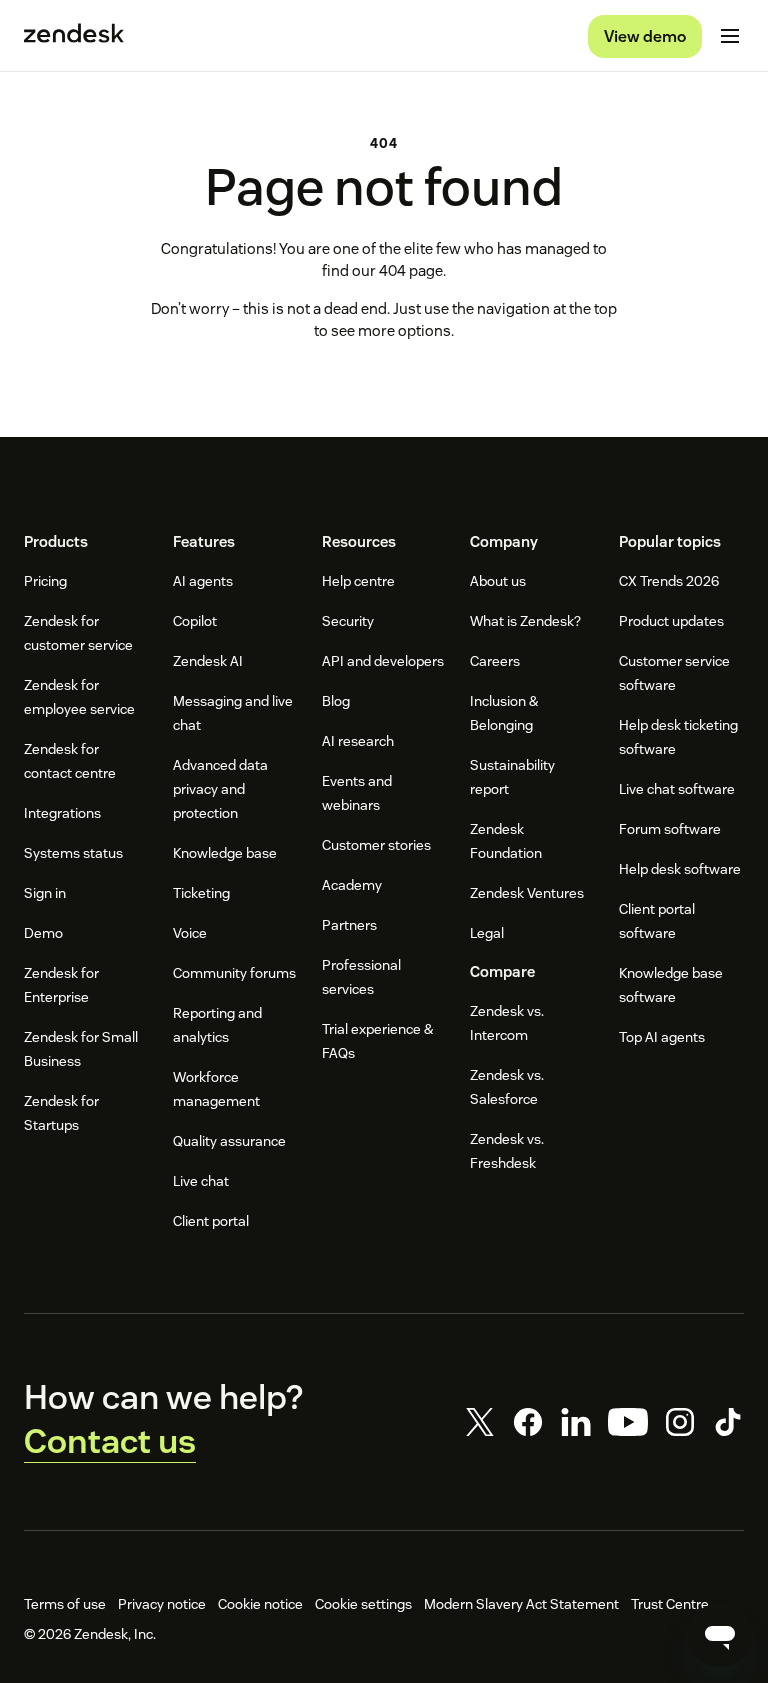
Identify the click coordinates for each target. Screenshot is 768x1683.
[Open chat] (720, 1635)
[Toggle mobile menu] (730, 36)
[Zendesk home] (74, 36)
